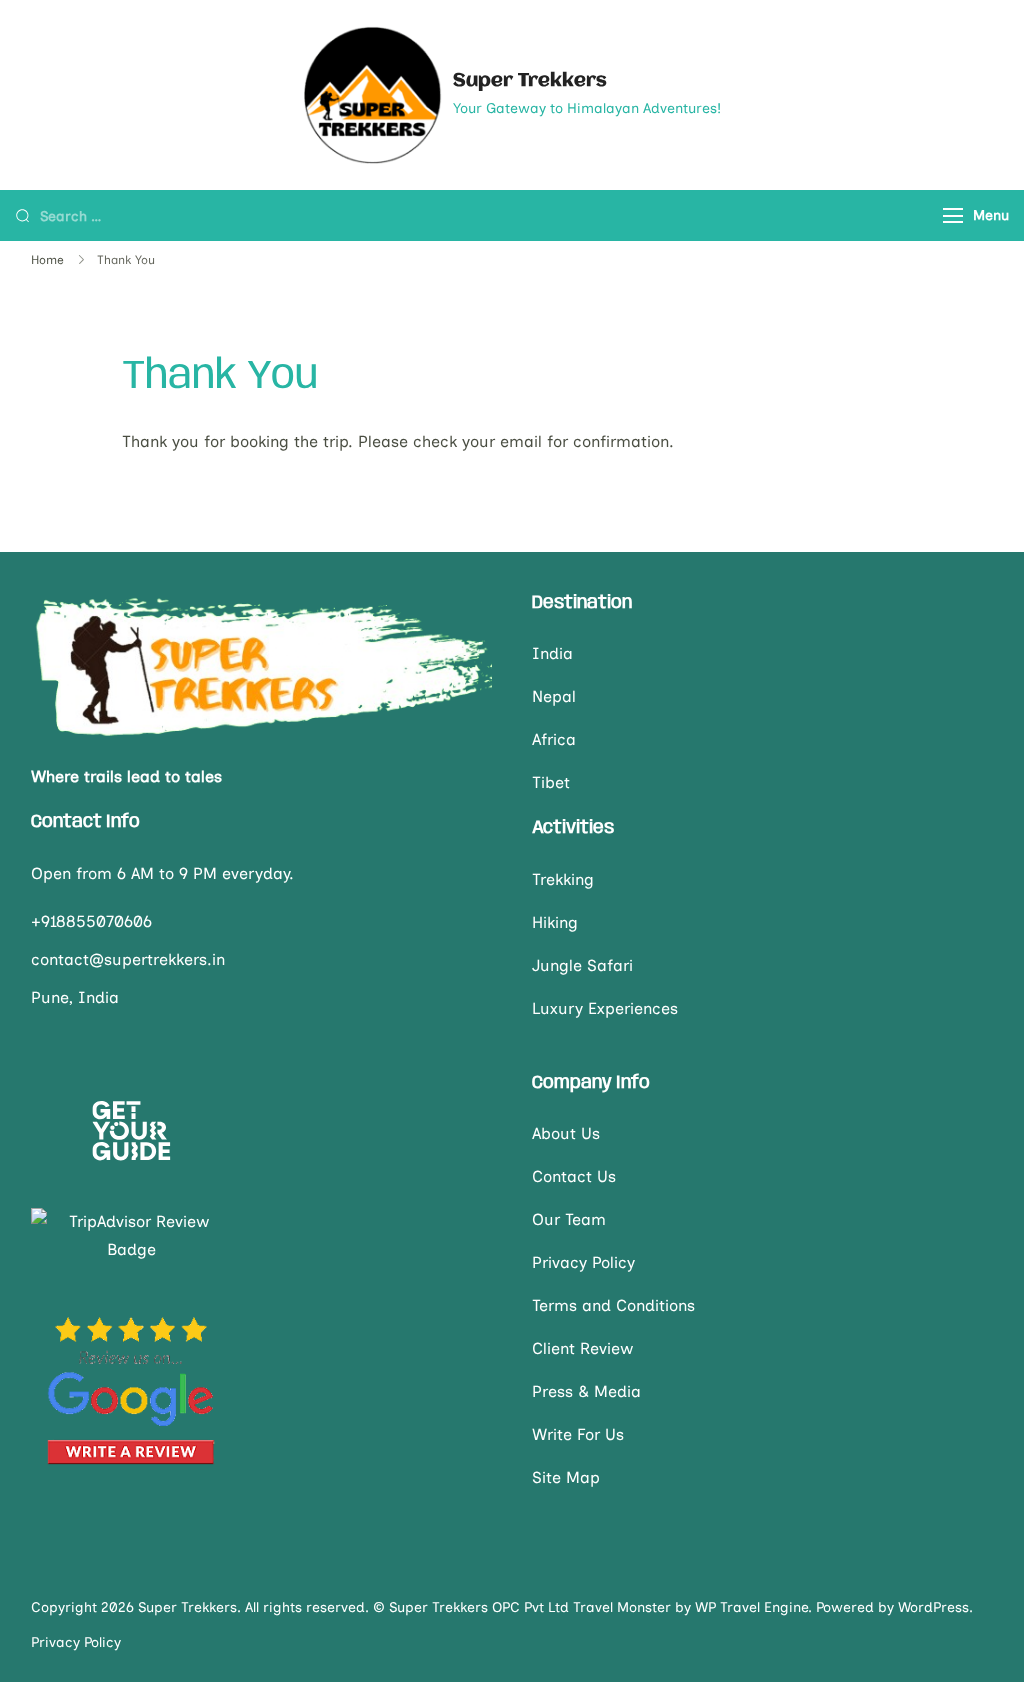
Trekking (563, 879)
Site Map (566, 1477)
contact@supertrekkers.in (128, 959)
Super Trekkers (530, 81)
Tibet (551, 782)
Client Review (583, 1348)
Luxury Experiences (605, 1008)
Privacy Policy (583, 1262)
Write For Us (578, 1434)
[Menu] (953, 215)
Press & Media (586, 1391)
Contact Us (574, 1176)
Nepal (554, 696)
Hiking (555, 922)
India (552, 653)
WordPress (933, 1607)
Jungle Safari (582, 965)
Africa (554, 739)
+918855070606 (91, 921)
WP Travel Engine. (753, 1607)
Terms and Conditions (613, 1305)
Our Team (569, 1219)
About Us (566, 1133)
